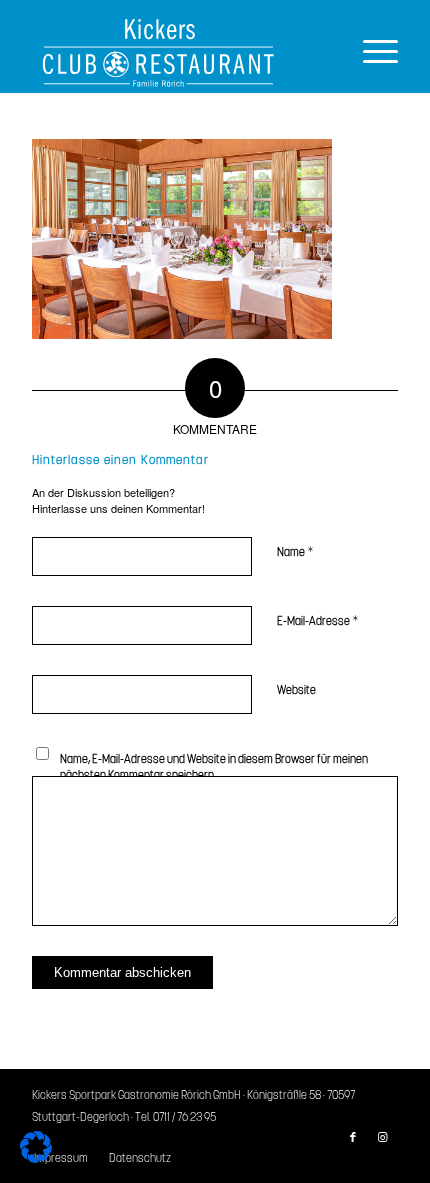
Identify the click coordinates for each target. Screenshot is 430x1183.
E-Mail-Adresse (318, 621)
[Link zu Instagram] (383, 1138)
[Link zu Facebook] (353, 1138)
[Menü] (370, 53)
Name (295, 552)
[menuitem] (134, 1159)
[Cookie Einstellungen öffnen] (36, 1157)
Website (296, 690)
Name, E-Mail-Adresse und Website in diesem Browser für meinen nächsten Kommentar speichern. (214, 768)
